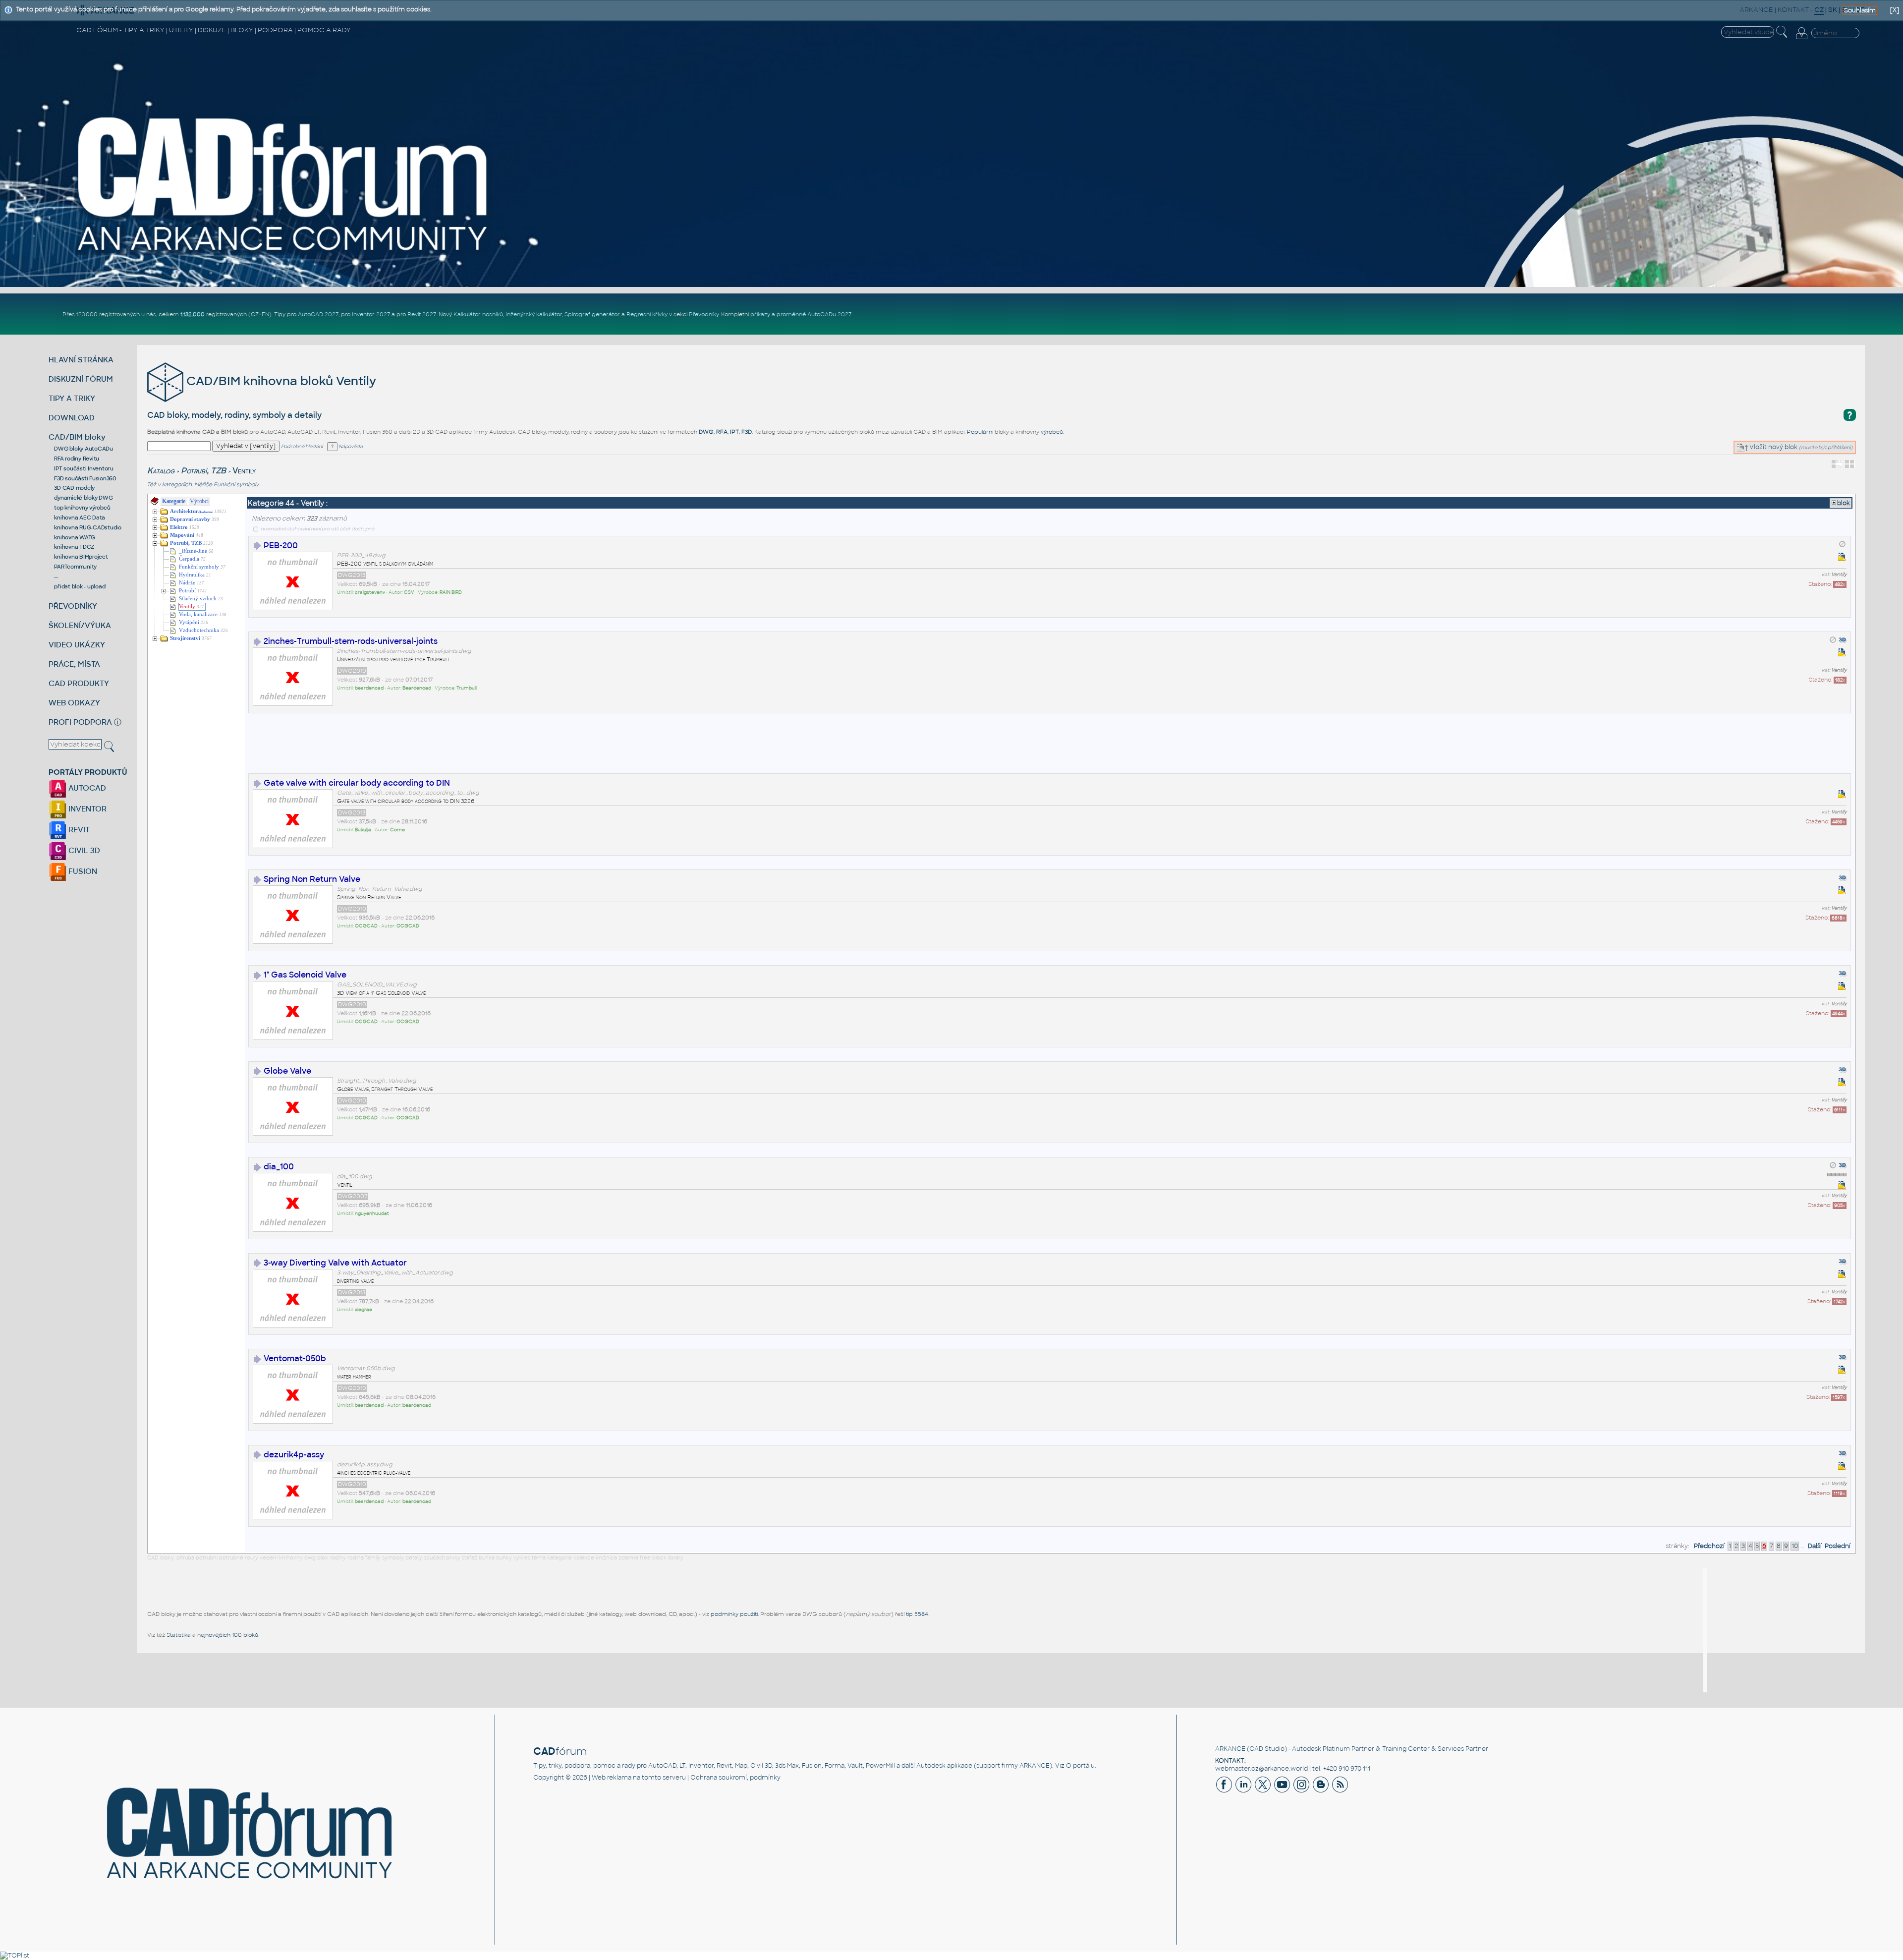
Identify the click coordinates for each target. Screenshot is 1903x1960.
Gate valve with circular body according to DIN (357, 783)
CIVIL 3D (83, 850)
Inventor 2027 (371, 314)
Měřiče (203, 484)
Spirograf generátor (592, 314)
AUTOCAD (86, 788)
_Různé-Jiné (193, 551)
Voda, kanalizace (198, 614)
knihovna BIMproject (81, 557)
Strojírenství (185, 638)
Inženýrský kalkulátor (534, 314)
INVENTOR (86, 809)
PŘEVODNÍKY (73, 606)
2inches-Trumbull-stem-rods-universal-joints (351, 641)
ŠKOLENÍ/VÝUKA (80, 625)
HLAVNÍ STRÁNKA (81, 360)
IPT (734, 432)
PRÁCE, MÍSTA (74, 664)
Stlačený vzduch (198, 599)
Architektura (191, 511)
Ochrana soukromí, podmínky (735, 1778)
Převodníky (704, 314)
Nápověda (350, 447)
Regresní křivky (647, 314)
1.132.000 (193, 314)
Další (1815, 1546)
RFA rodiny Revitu (77, 459)
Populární (980, 432)
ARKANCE (1230, 1749)
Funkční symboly (236, 484)
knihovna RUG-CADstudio (88, 527)
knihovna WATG (75, 537)
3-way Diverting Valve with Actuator (335, 1263)
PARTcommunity (75, 567)
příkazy (760, 314)
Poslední (1838, 1546)
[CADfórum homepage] (284, 253)
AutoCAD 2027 (318, 314)
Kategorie (174, 501)
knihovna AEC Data (80, 518)
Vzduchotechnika (199, 630)
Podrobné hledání (302, 447)
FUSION (82, 871)
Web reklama (612, 1778)
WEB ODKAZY (74, 703)
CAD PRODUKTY (79, 683)
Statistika (179, 1635)
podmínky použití (734, 1614)
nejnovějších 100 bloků (228, 1635)
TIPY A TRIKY (72, 398)
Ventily (187, 606)
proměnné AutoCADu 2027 (814, 314)
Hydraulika (192, 575)
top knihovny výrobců (82, 508)
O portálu (1080, 1766)
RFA (722, 432)
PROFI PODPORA (80, 722)
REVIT (78, 830)
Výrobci (199, 501)
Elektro (179, 527)
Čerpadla (189, 559)
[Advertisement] (429, 749)
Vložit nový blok (1773, 447)
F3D (747, 432)
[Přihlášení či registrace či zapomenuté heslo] (1801, 39)
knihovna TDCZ (74, 547)
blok (1844, 503)
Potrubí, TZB (203, 471)
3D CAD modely (74, 488)
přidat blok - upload (80, 586)
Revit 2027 (422, 314)
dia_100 (279, 1167)
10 (1795, 1546)
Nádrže (187, 583)
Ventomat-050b (295, 1358)
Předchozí (1709, 1546)
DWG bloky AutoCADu (84, 449)
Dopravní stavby (190, 519)
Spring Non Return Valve (312, 879)
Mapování (182, 535)
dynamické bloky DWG (83, 498)
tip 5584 (917, 1614)
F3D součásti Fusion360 (85, 478)
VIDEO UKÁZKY (77, 645)
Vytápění (189, 622)
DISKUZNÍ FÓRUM (81, 379)
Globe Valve (287, 1071)
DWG (706, 432)
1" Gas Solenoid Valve (305, 975)
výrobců (1052, 432)
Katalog (161, 471)
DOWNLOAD (72, 418)
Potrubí (187, 591)
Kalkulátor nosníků (478, 314)
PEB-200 (281, 546)
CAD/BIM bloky (77, 437)
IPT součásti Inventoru (84, 468)
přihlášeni (1839, 447)
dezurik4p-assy (294, 1455)
